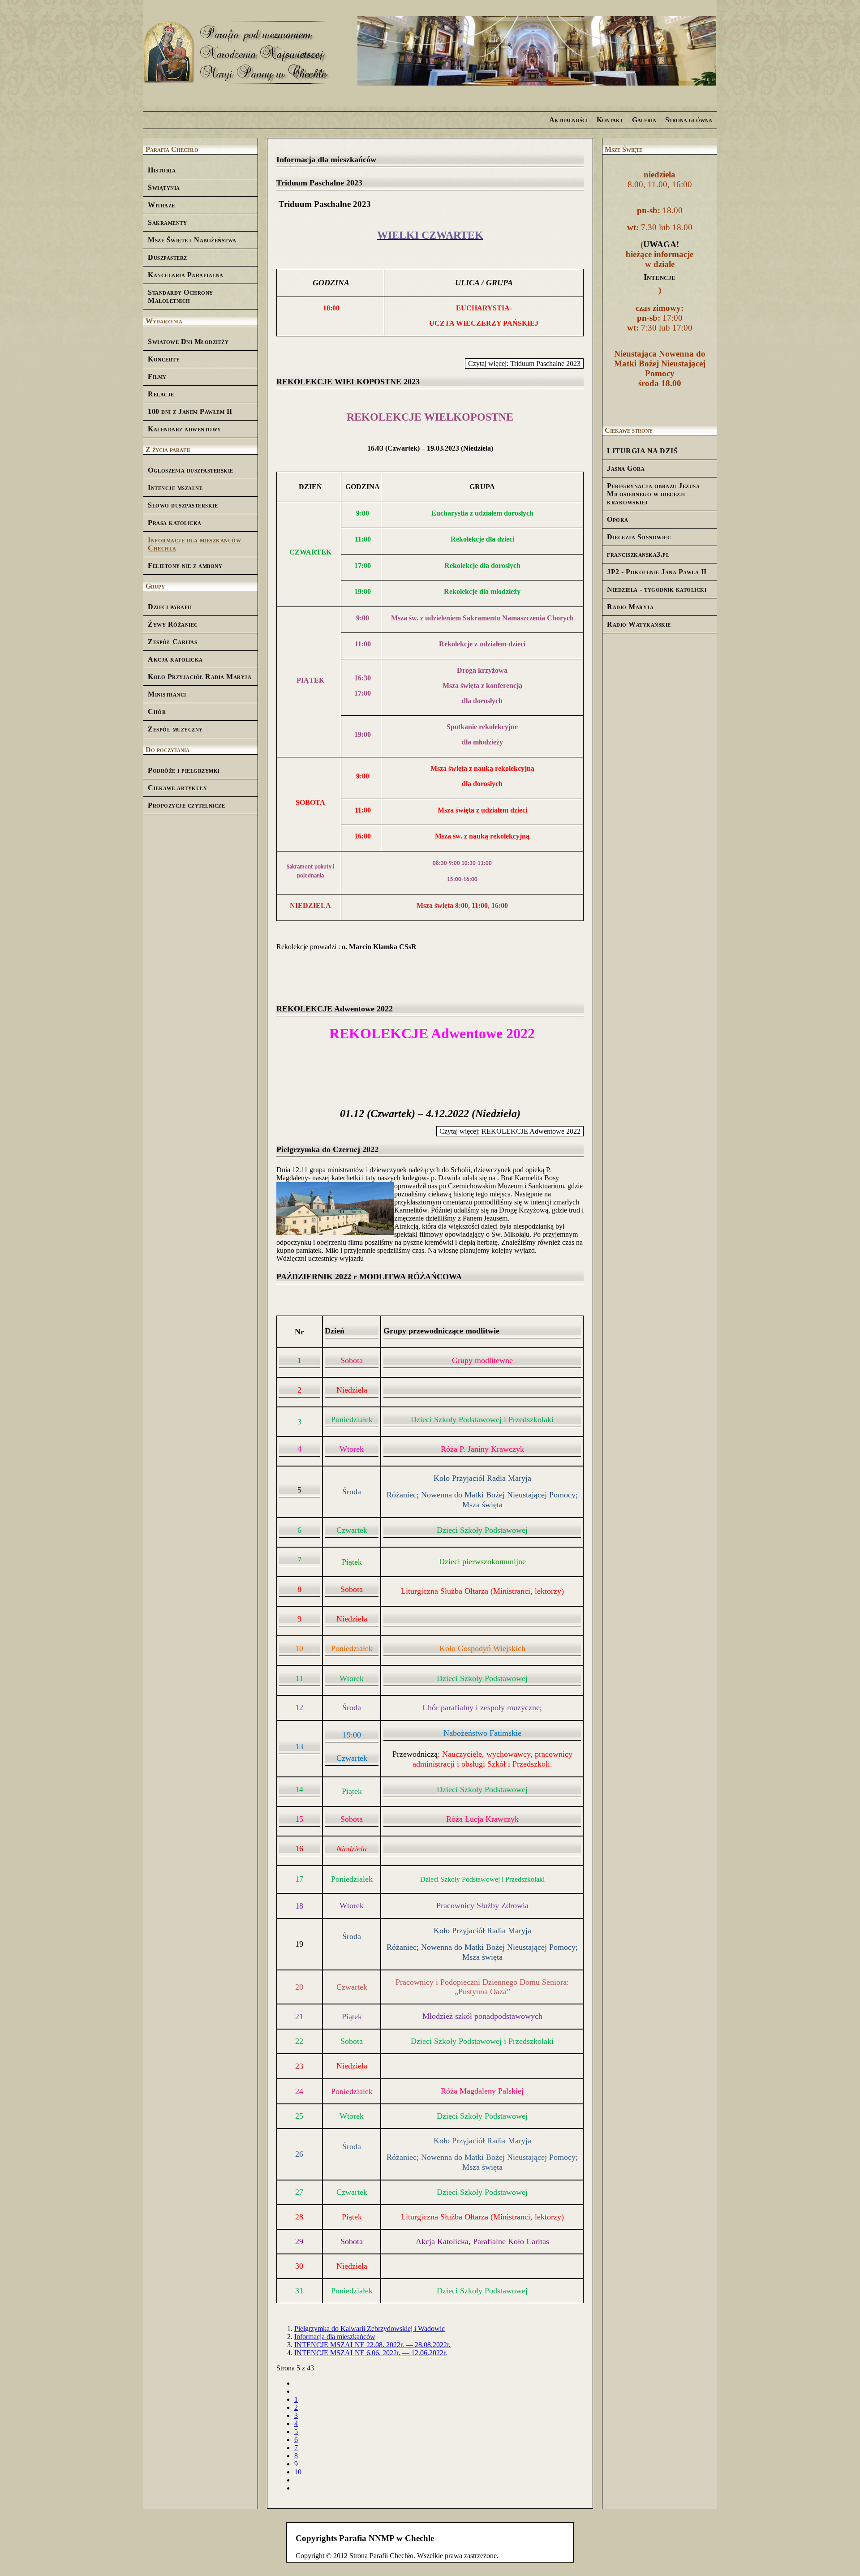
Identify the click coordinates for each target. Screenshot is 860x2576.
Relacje (161, 394)
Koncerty (164, 359)
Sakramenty (167, 222)
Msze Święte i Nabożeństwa (192, 240)
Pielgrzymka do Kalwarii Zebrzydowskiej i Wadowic (370, 2329)
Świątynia (164, 187)
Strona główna (689, 120)
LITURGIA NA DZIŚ (642, 451)
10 (298, 2472)
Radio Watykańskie (639, 624)
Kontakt (610, 120)
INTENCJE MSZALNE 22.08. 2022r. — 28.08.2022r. (372, 2345)
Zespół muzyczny (175, 729)
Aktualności (568, 120)
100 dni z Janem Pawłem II (190, 411)
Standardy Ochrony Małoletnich (181, 296)
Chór (157, 712)
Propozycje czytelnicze (186, 805)
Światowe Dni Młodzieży (188, 342)
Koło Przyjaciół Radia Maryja (200, 677)
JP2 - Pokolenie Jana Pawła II (657, 572)
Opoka (618, 519)
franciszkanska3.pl (638, 554)
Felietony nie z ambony (185, 566)
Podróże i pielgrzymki (184, 770)
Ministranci (167, 694)
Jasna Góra (626, 468)
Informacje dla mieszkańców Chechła (194, 544)
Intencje (660, 277)
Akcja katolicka (175, 659)
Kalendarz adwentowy (185, 429)
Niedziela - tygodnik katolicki (657, 589)
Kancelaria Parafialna (186, 275)
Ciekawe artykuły (177, 788)
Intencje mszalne (175, 488)
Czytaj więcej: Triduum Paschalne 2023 (524, 363)
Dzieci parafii (170, 607)
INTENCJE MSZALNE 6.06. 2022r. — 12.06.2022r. (371, 2353)
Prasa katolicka (175, 523)
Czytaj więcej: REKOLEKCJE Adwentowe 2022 (510, 1131)
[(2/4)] (537, 52)
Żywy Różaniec (173, 624)
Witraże (161, 205)
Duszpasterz (168, 257)
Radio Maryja (630, 607)
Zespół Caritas (172, 642)
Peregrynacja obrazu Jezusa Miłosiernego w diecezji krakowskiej (653, 494)
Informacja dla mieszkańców (335, 2337)
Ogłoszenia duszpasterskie (191, 470)
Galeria (644, 120)
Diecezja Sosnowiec (639, 537)
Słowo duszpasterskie (183, 505)
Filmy (157, 376)
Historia (162, 170)
